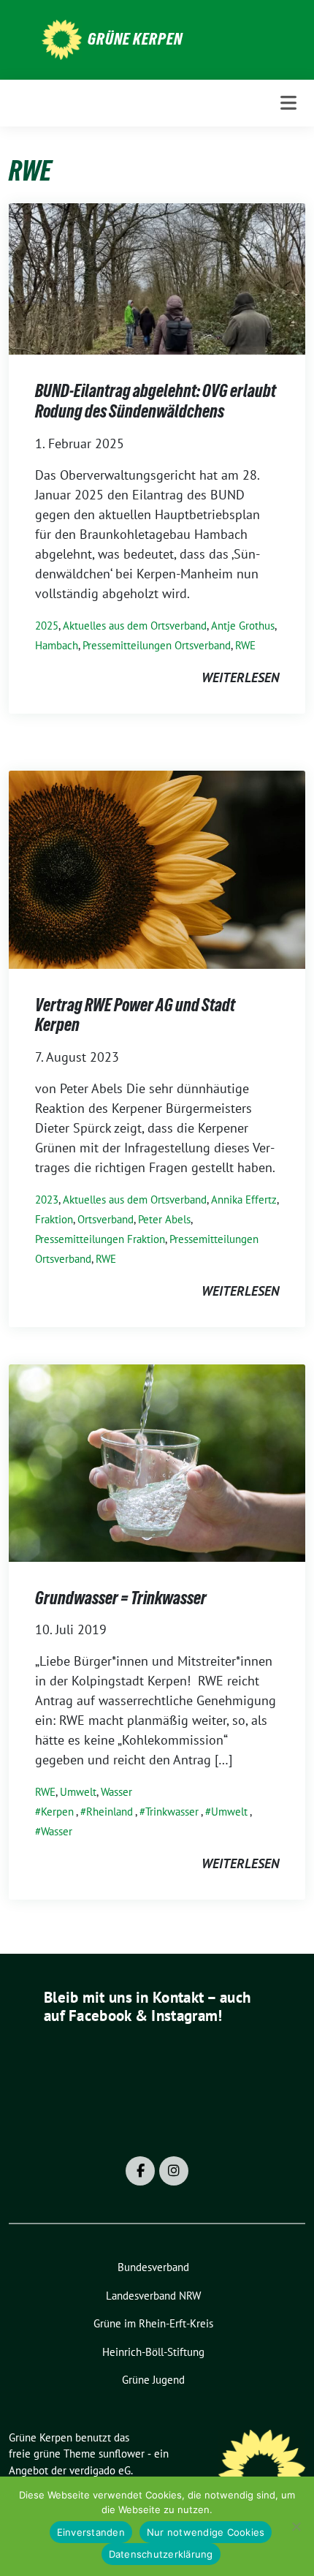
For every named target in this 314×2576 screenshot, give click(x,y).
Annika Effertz (244, 1200)
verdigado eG (100, 2470)
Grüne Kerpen (135, 39)
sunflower (122, 2454)
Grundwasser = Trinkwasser (121, 1598)
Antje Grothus (243, 626)
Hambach (57, 645)
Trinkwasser (172, 1812)
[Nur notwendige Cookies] (296, 2526)
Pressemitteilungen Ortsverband (157, 645)
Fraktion (54, 1219)
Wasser (116, 1792)
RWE (245, 645)
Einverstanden (91, 2532)
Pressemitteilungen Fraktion (100, 1239)
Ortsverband (106, 1219)
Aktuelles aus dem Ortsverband (135, 626)
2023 (47, 1200)
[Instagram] (174, 2171)
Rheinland (110, 1812)
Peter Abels (164, 1219)
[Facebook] (140, 2171)
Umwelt (78, 1792)
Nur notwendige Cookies (206, 2532)
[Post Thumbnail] (157, 277)
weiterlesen (240, 677)
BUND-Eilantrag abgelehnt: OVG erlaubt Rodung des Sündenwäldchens (156, 401)
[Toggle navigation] (288, 103)
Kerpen (57, 1812)
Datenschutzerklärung (161, 2554)
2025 (47, 626)
